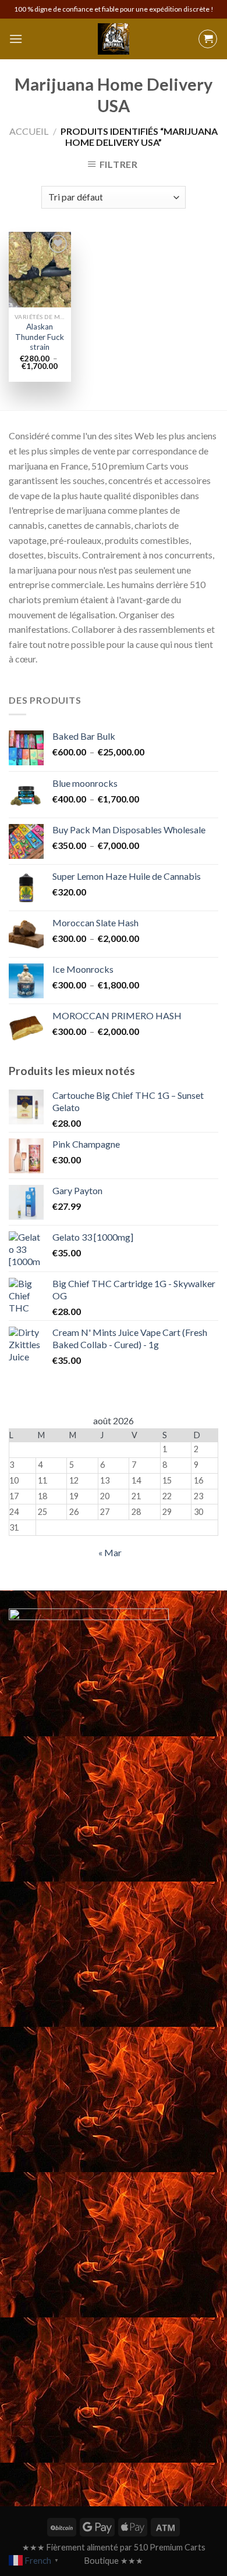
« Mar (110, 1552)
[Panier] (208, 39)
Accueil (29, 131)
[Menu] (16, 39)
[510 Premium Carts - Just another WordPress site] (114, 39)
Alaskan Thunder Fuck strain (40, 337)
